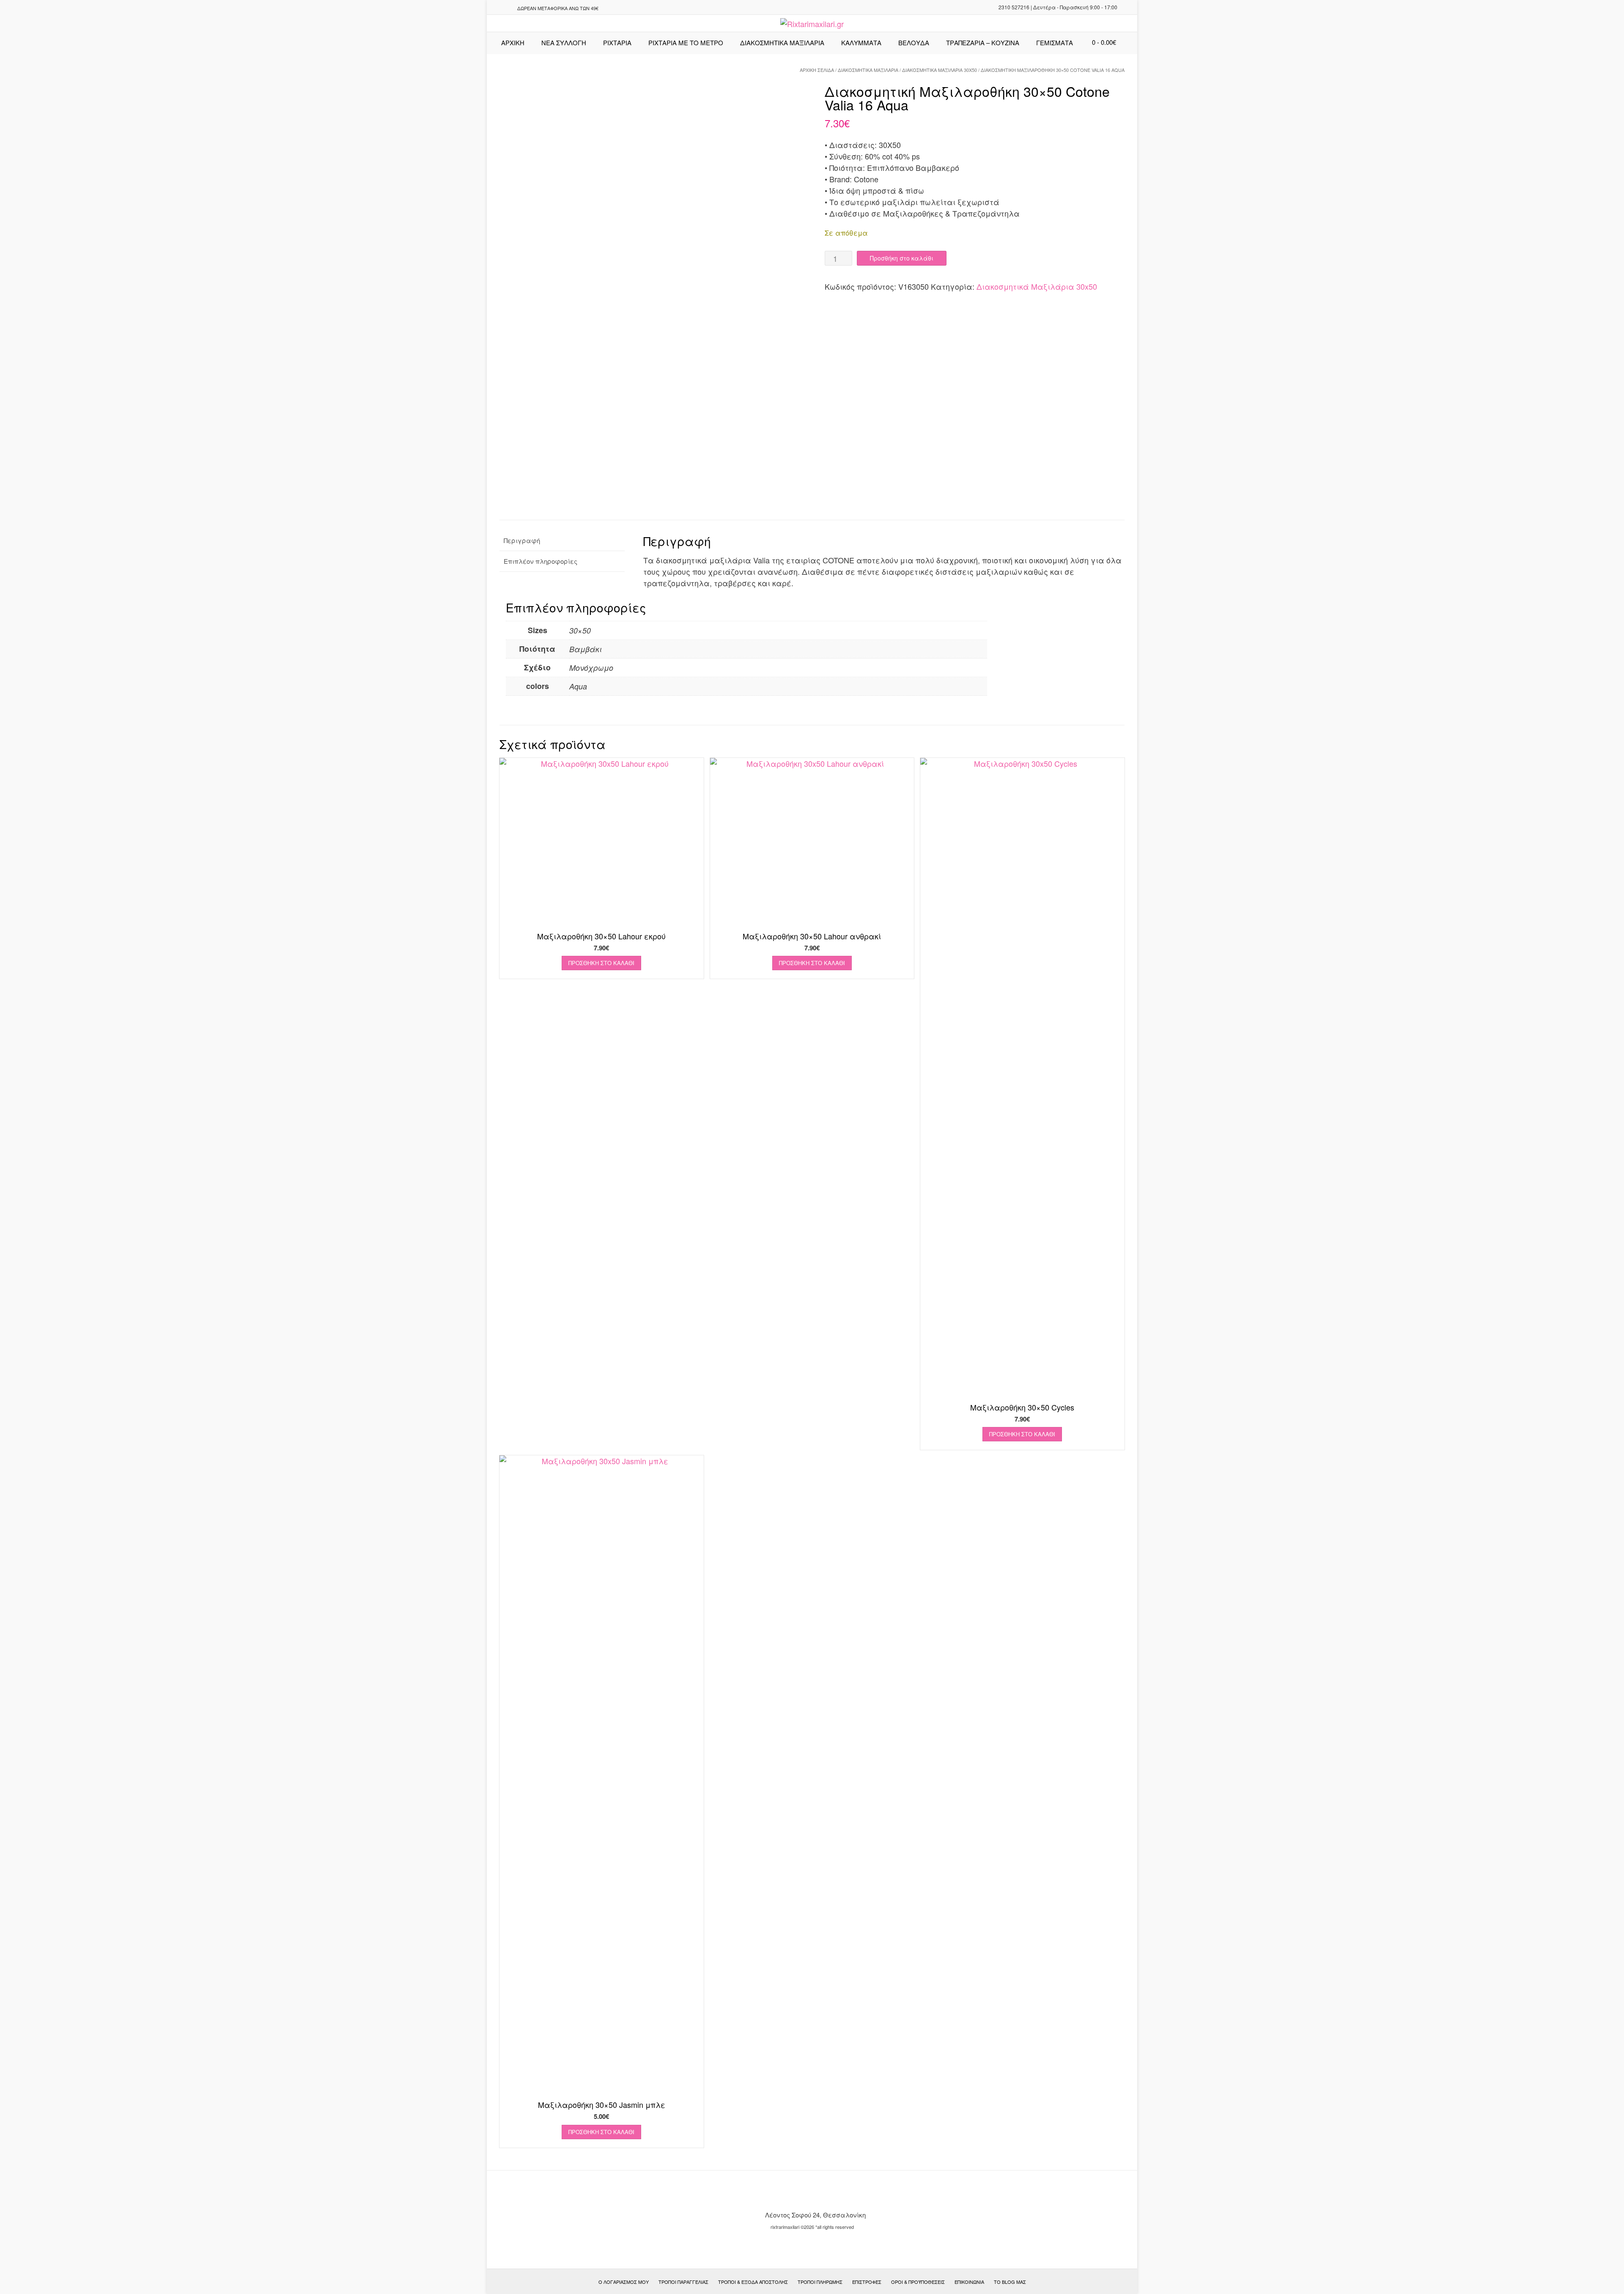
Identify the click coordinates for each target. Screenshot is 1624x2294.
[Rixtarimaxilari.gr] (812, 24)
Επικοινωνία (969, 2282)
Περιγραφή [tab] (522, 540)
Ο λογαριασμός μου (624, 2282)
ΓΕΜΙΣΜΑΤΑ (1055, 43)
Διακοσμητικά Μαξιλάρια (868, 70)
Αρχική (513, 43)
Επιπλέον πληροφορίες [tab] (540, 561)
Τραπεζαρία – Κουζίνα (983, 43)
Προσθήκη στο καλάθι (902, 258)
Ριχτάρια (617, 43)
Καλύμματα (861, 43)
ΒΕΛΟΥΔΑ (914, 43)
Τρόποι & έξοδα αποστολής (753, 2282)
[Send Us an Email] (496, 8)
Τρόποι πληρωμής (820, 2282)
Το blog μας (1010, 2282)
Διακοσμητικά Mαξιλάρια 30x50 (940, 70)
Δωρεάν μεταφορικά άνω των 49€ (558, 8)
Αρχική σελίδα (817, 70)
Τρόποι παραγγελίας (683, 2282)
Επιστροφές (867, 2282)
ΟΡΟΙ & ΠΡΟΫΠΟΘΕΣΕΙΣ (918, 2282)
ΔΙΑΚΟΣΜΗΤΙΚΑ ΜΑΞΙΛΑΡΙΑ (782, 43)
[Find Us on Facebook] (506, 8)
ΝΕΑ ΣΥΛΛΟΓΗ (564, 43)
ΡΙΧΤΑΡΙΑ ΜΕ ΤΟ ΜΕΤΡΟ (686, 43)
